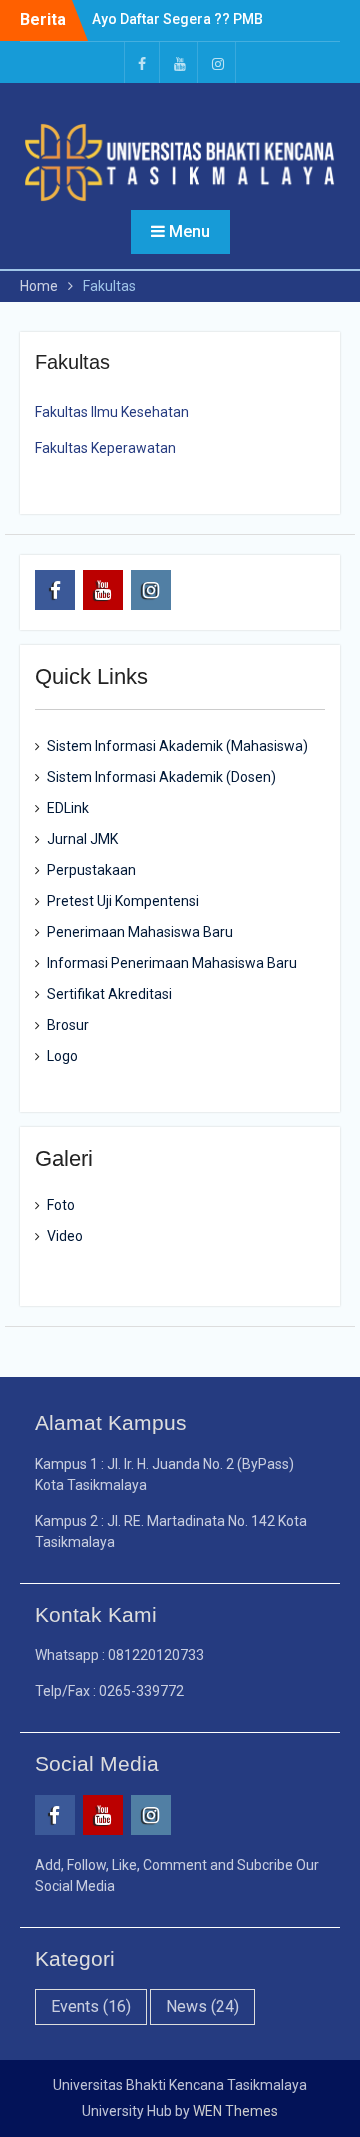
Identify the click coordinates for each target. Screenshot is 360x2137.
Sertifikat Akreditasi (109, 994)
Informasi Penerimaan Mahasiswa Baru (172, 963)
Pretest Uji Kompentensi (123, 901)
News (202, 2006)
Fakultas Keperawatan (105, 448)
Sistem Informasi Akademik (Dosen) (161, 777)
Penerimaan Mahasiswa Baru (140, 932)
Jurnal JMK (82, 839)
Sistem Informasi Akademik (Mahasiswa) (177, 746)
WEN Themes (235, 2111)
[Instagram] (218, 62)
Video (65, 1236)
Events (91, 2006)
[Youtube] (180, 62)
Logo (62, 1056)
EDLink (68, 808)
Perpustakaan (91, 870)
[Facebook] (142, 62)
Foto (61, 1205)
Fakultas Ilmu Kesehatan (112, 412)
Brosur (68, 1025)
